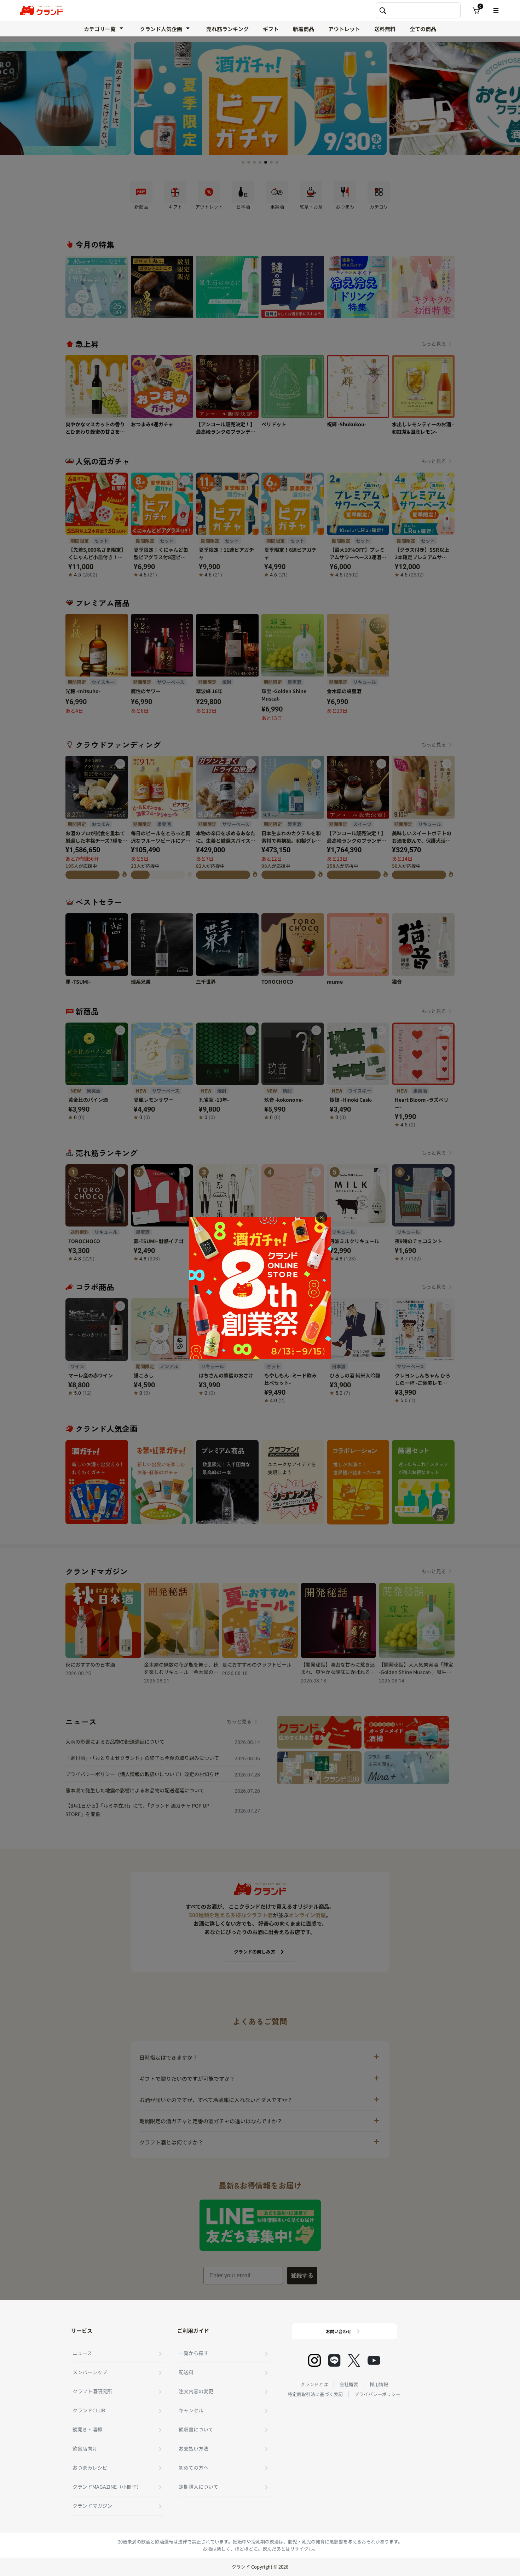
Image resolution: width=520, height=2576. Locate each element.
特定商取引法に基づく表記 (315, 2394)
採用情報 (379, 2384)
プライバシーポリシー (377, 2394)
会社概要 (349, 2384)
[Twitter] (354, 2360)
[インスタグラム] (314, 2360)
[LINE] (334, 2360)
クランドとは (314, 2384)
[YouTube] (374, 2360)
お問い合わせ (339, 2331)
